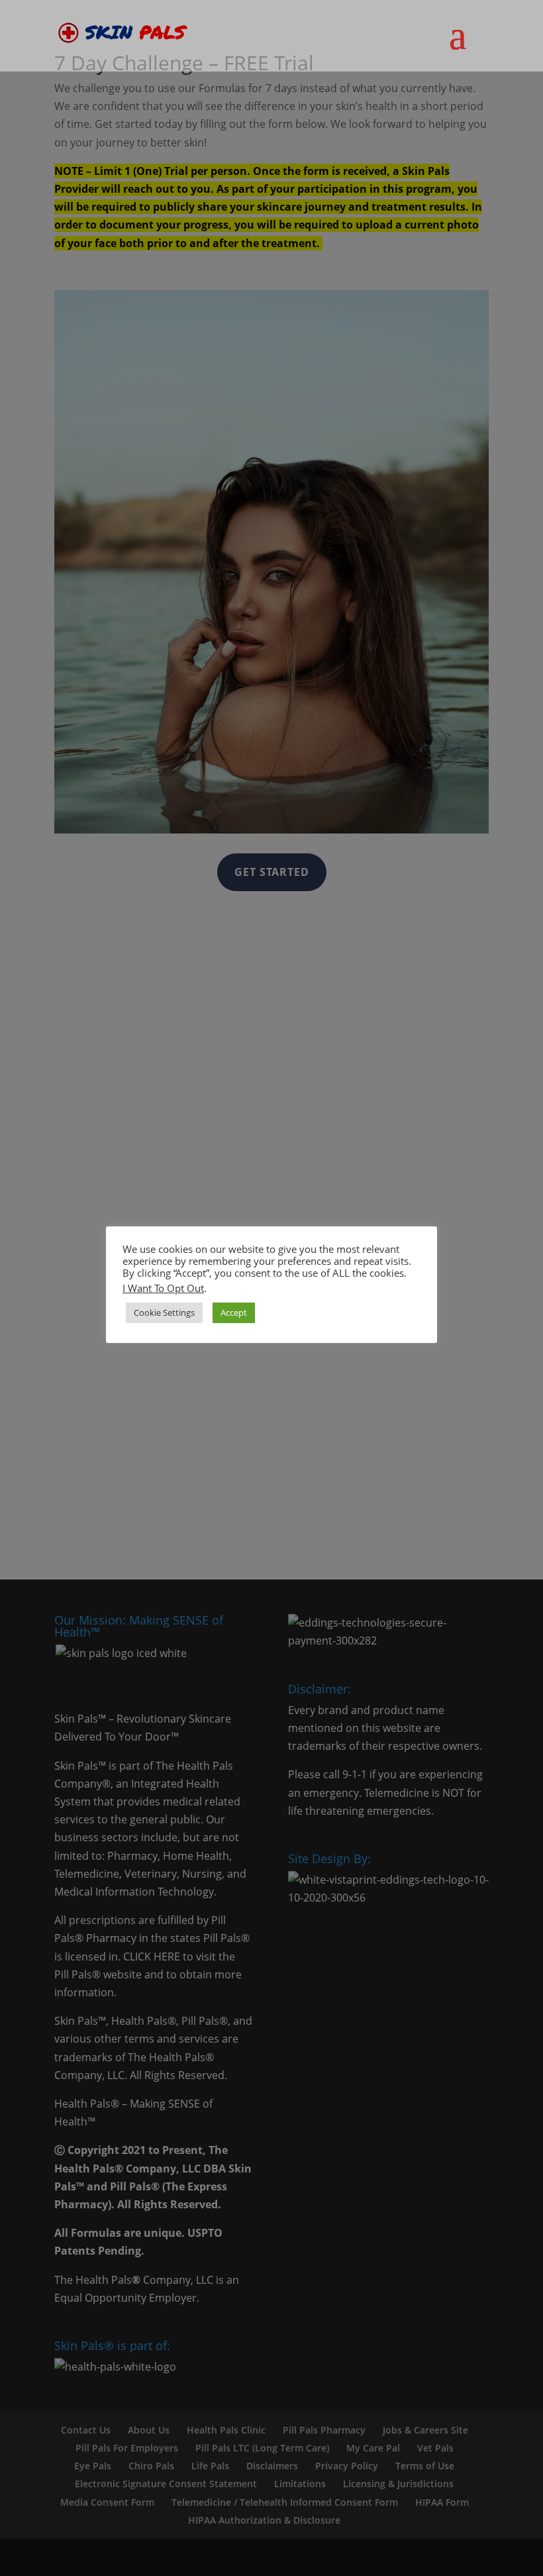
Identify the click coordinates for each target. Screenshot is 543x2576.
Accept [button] (234, 1313)
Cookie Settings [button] (164, 1313)
